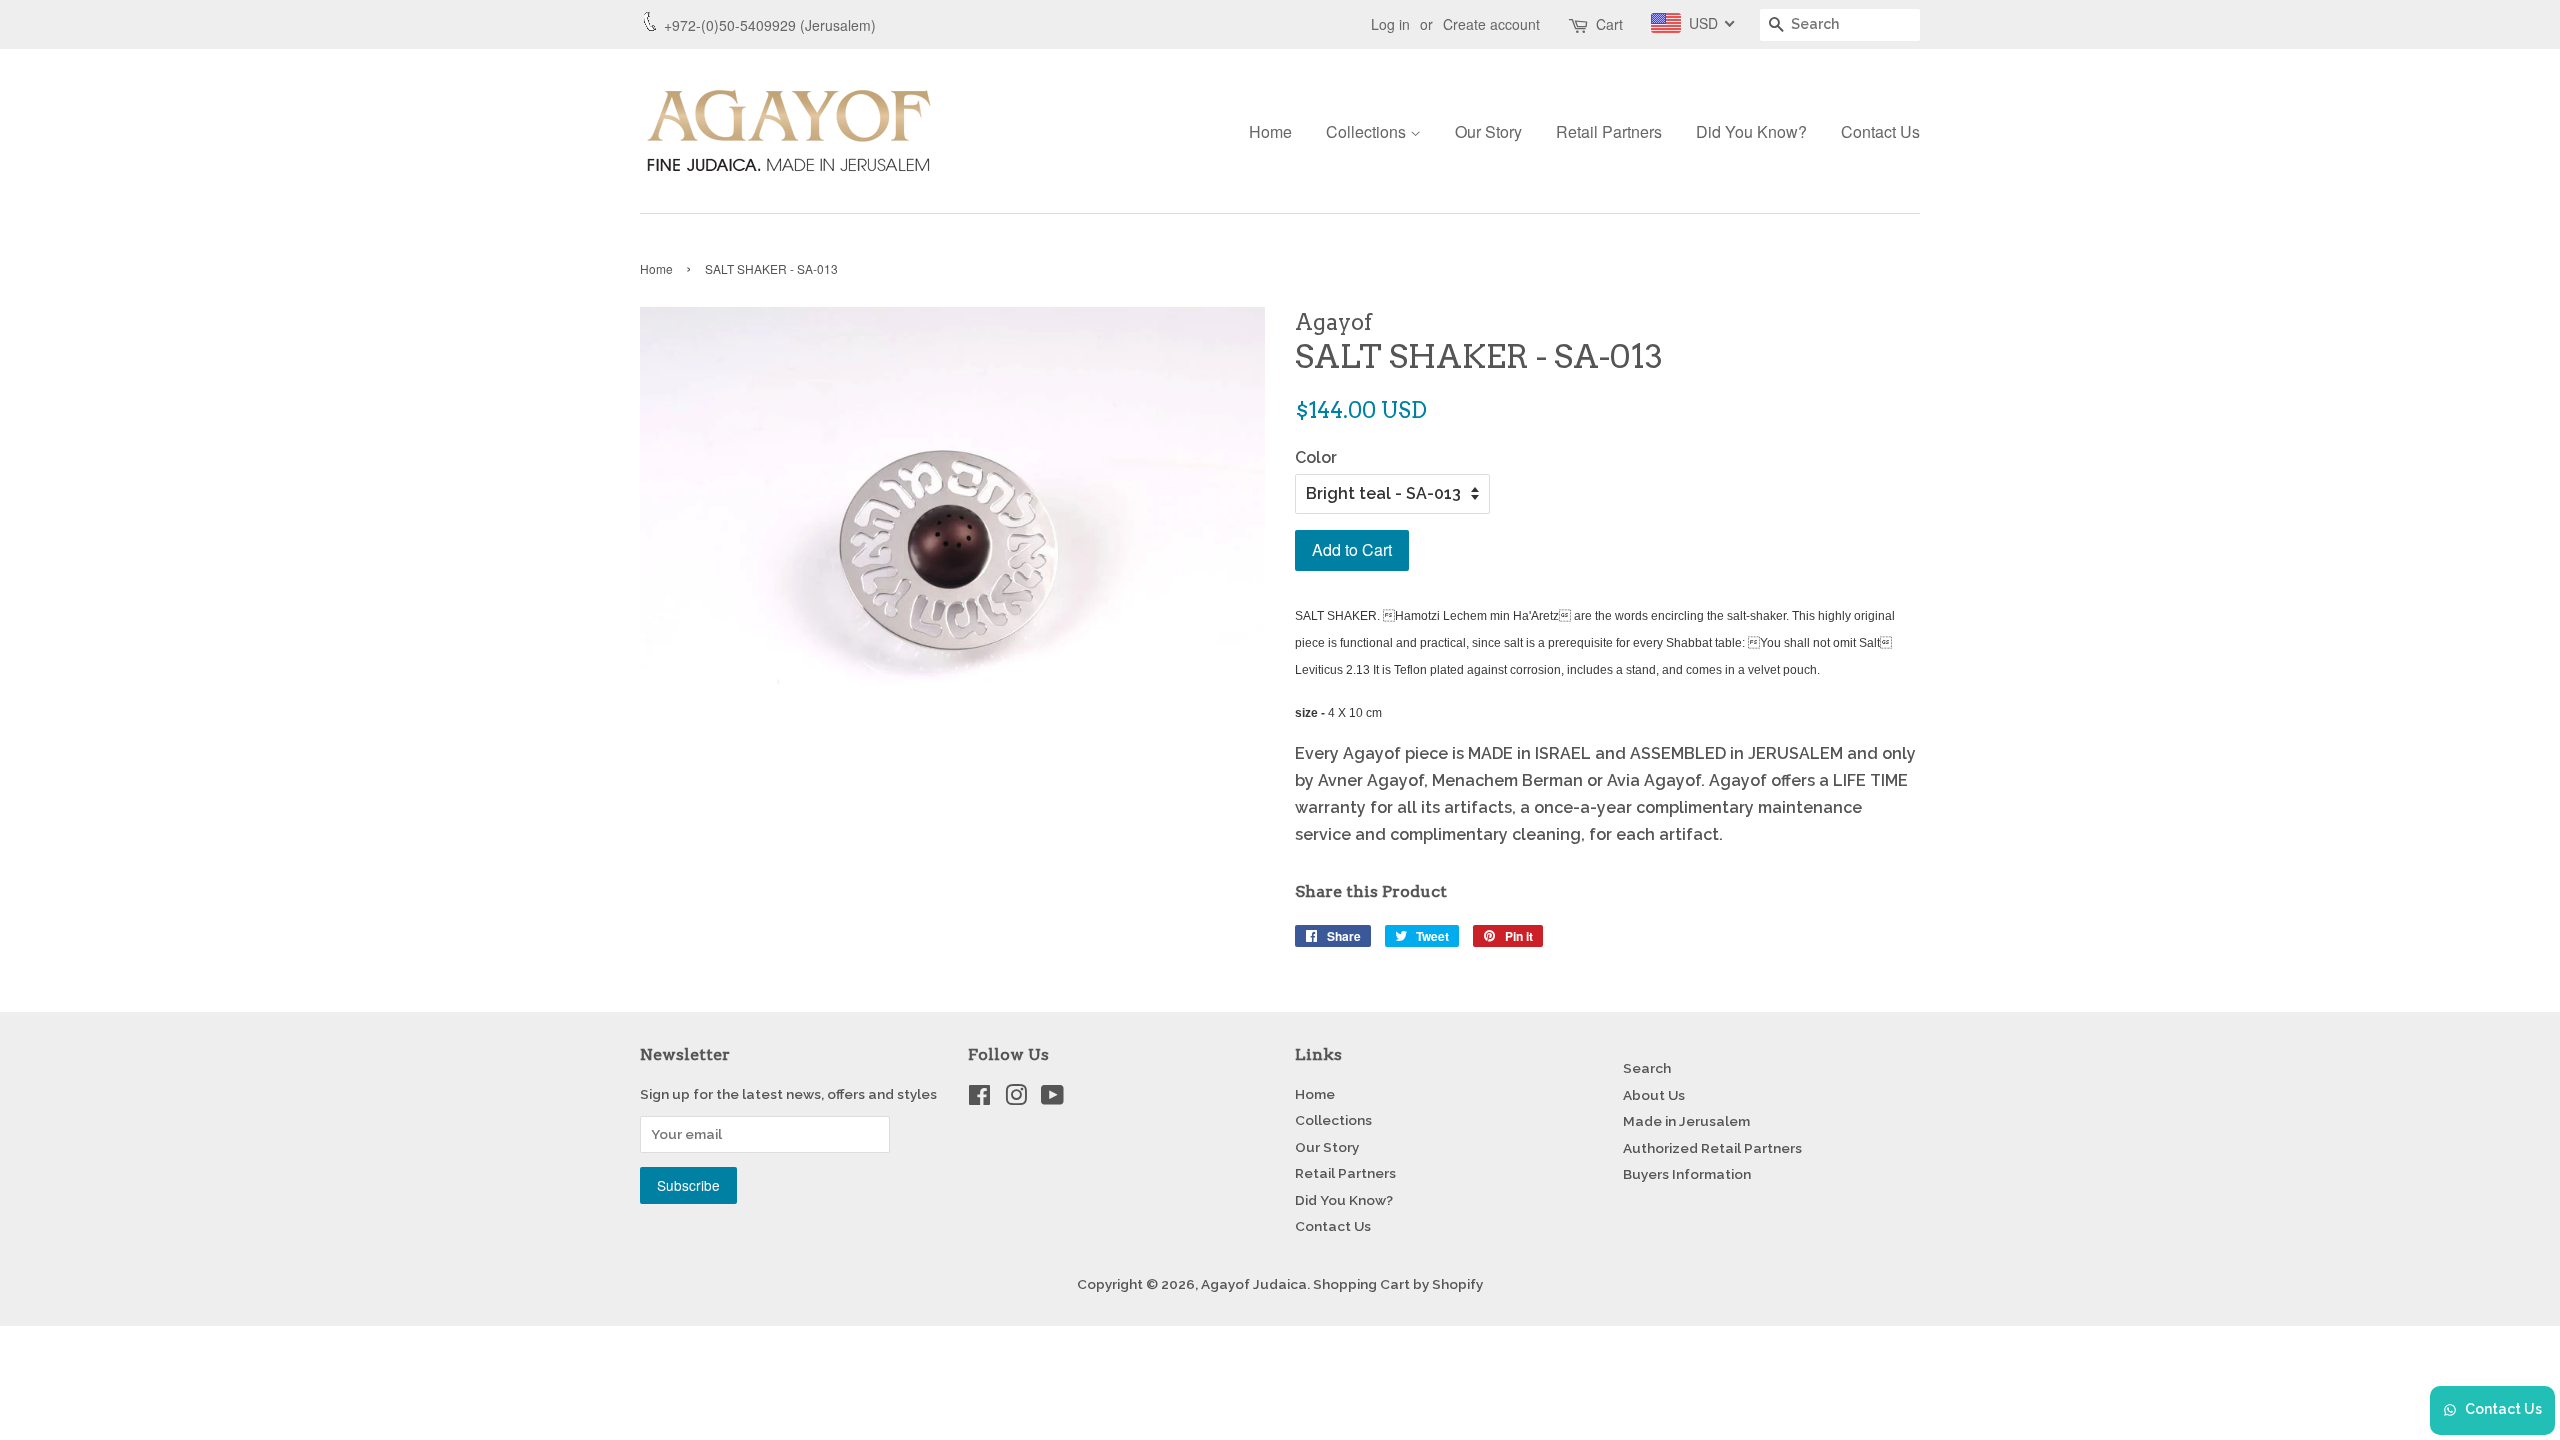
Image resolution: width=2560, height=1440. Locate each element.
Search (1647, 1068)
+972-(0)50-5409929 (730, 25)
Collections (1368, 131)
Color (1316, 457)
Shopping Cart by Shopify (1398, 1284)
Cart (1609, 24)
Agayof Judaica (1254, 1284)
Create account (1491, 24)
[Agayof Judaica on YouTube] (1052, 1099)
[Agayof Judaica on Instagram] (1016, 1099)
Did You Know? (1751, 131)
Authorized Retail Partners (1712, 1148)
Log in (1390, 24)
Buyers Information (1687, 1174)
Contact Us (1880, 131)
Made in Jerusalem (1686, 1121)
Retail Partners (1609, 131)
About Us (1654, 1095)
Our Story (1488, 131)
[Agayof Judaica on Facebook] (979, 1099)
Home (1270, 131)
